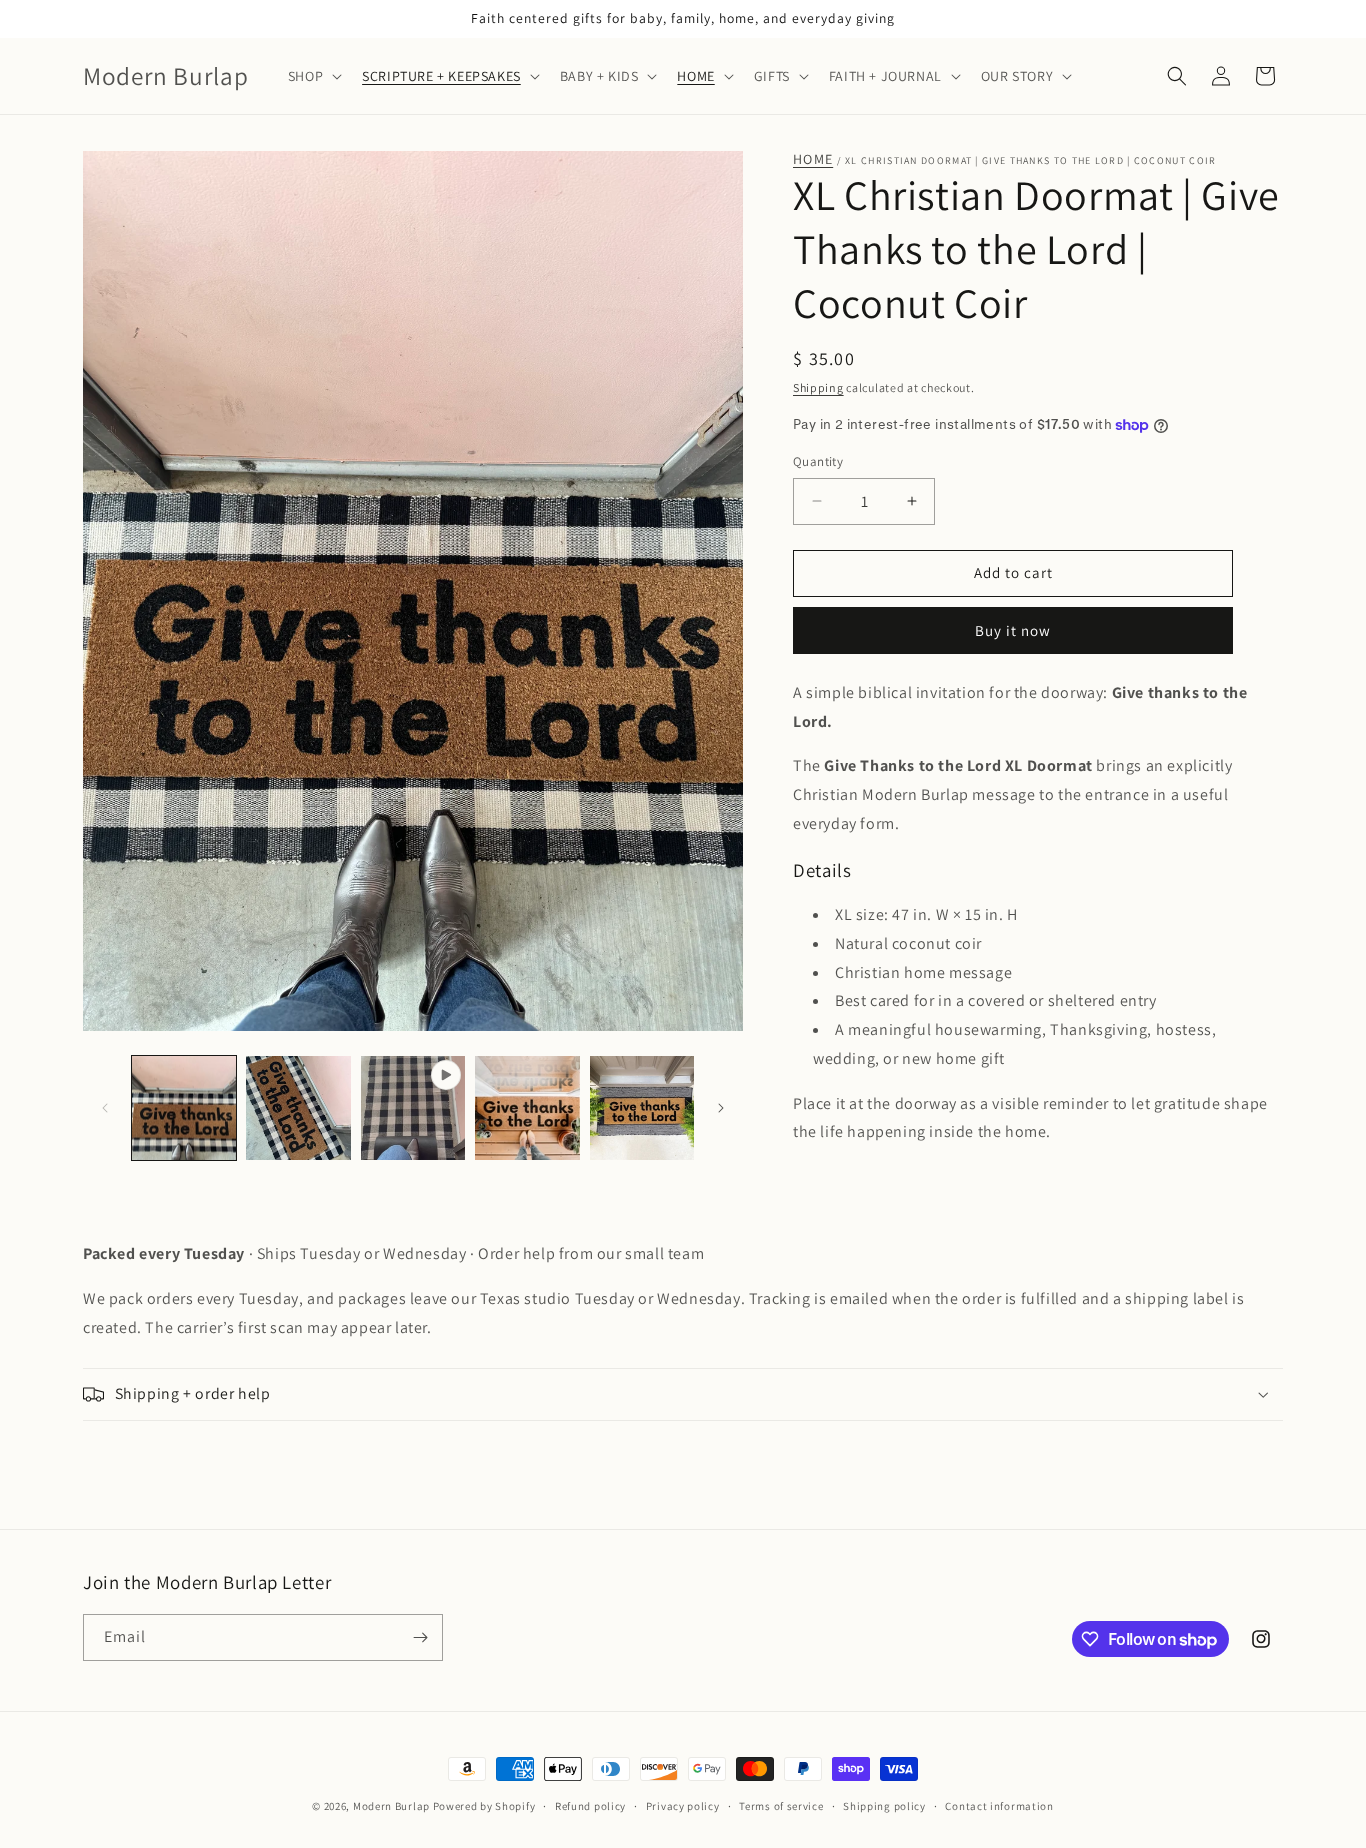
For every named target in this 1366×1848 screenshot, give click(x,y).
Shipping (818, 387)
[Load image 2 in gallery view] (298, 1108)
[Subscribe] (420, 1637)
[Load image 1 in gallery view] (184, 1108)
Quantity (818, 461)
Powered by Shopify (484, 1806)
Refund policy (590, 1806)
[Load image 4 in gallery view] (642, 1108)
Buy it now (1013, 630)
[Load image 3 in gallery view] (527, 1108)
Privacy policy (683, 1806)
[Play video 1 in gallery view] (413, 1108)
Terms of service (781, 1806)
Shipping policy (884, 1806)
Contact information (999, 1806)
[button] (313, 76)
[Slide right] (721, 1108)
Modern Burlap (391, 1806)
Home (813, 159)
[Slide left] (105, 1108)
